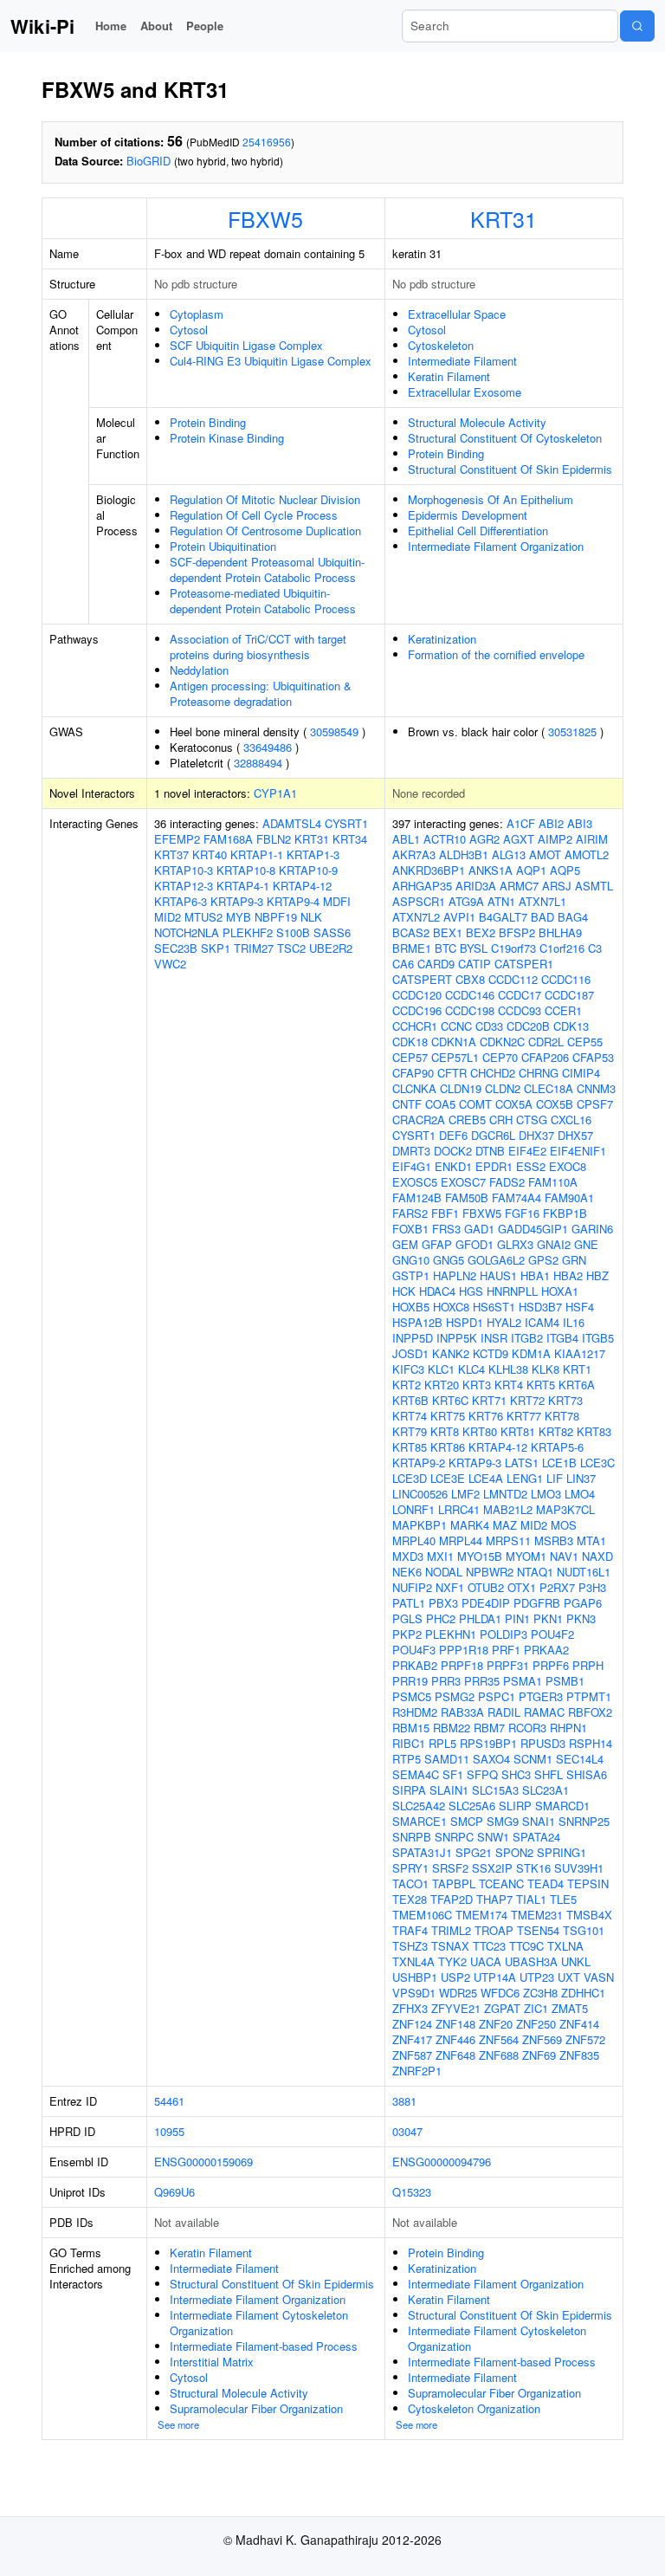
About (156, 26)
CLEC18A (549, 1088)
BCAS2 (411, 932)
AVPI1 (459, 917)
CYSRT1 (346, 823)
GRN (574, 1260)
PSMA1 (523, 1681)
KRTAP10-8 (246, 870)
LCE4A (486, 1478)
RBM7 (489, 1728)
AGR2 (484, 839)
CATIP (475, 964)
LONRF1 (413, 1509)
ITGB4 (562, 1338)
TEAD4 (546, 1883)
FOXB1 (410, 1229)
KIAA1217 (580, 1353)
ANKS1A (491, 870)
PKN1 (548, 1618)
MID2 (168, 917)
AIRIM (592, 839)
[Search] (637, 26)
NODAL (444, 1572)
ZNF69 (539, 2055)
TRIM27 (254, 948)
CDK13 (571, 1026)
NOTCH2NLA (187, 932)
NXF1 (450, 1587)
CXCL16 (571, 1120)
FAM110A (553, 1182)
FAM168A (228, 839)
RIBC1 (409, 1743)
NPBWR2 (490, 1572)
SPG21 (474, 1852)
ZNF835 (579, 2055)
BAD (542, 917)
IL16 (574, 1322)
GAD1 (479, 1229)
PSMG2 (455, 1696)
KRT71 (489, 1400)
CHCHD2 (493, 1073)
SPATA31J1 (422, 1852)
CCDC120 (417, 995)
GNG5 (449, 1260)
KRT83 (594, 1431)
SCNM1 (533, 1759)
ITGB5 (598, 1338)
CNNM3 (596, 1088)
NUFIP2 (412, 1587)
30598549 (334, 731)
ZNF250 (536, 2024)
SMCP (467, 1821)
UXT (569, 1977)
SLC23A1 (546, 1790)
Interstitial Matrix (212, 2362)
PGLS (407, 1618)
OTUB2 (486, 1587)
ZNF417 (412, 2039)
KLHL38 (508, 1369)
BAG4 (573, 917)
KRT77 (524, 1416)
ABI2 (551, 823)
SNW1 (493, 1837)
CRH (501, 1120)
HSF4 (580, 1307)
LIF (555, 1478)
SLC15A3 (495, 1790)
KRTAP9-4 (293, 901)
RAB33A (462, 1712)
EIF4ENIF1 (578, 1151)
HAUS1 (498, 1275)
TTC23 (489, 1946)
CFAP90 (413, 1073)
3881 (404, 2101)
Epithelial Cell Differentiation (478, 531)
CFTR (452, 1073)
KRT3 (477, 1385)
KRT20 (442, 1385)
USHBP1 (415, 1977)
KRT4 (509, 1385)
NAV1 (564, 1556)
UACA (486, 1961)
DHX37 (536, 1135)
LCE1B (559, 1463)
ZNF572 (585, 2039)
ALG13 (509, 854)
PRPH (588, 1665)
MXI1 (440, 1556)
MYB (239, 917)
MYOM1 (526, 1556)
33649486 (268, 747)
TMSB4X (589, 1915)
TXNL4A (413, 1961)
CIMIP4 (581, 1073)
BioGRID (148, 161)
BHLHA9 (560, 932)
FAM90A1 (569, 1197)
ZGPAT (502, 2008)
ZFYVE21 (456, 2008)
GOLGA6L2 (496, 1260)
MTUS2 (203, 917)
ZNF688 (499, 2055)
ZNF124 (412, 2024)
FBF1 (445, 1213)
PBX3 (443, 1603)
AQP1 (531, 870)
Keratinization (442, 639)
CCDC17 (520, 995)
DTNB (490, 1151)
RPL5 (442, 1743)
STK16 (533, 1868)
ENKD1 (453, 1166)
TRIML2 (451, 1930)
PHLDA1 (480, 1618)
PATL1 (409, 1603)
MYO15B (480, 1556)
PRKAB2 (415, 1665)
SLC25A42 (419, 1806)
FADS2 (507, 1182)
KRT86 (448, 1447)
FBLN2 (274, 839)
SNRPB (412, 1837)
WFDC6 (500, 1993)
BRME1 (412, 948)
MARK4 (470, 1525)
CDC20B (528, 1026)
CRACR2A (419, 1120)
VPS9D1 (414, 1993)
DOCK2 (453, 1151)
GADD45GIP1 (533, 1229)
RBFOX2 (590, 1712)
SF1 (453, 1774)
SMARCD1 (562, 1806)
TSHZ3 (410, 1946)
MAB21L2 (508, 1509)
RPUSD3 (543, 1743)
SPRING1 (562, 1852)
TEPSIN (588, 1883)
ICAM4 (542, 1322)
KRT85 (410, 1447)
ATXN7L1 (542, 901)
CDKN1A (454, 1042)
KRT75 (448, 1416)
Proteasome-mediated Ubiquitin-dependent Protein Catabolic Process (263, 601)
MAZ (505, 1525)
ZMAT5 (570, 2008)
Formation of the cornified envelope (496, 654)
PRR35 (482, 1681)
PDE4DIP (486, 1603)
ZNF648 (455, 2055)
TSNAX (450, 1946)
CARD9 (436, 964)
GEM (405, 1244)
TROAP (494, 1930)
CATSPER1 (524, 964)
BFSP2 (517, 932)
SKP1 (216, 948)
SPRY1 (410, 1868)
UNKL (576, 1961)
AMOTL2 (587, 854)
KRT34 (350, 839)
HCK (404, 1291)
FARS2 (410, 1213)
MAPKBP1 (420, 1525)
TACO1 (410, 1883)
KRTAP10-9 (308, 870)
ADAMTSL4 (292, 823)
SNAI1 (539, 1821)
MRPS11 (508, 1540)
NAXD (597, 1556)
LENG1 (525, 1478)
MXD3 (408, 1556)
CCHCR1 (415, 1026)
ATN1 (501, 901)
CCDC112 (513, 979)
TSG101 (584, 1930)
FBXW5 (265, 218)
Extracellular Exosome (465, 392)
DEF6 (453, 1135)
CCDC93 (520, 1010)
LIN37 (581, 1478)
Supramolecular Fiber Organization (256, 2408)
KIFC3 (408, 1369)
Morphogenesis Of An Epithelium (491, 499)
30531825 (572, 731)
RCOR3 (527, 1728)
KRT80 (480, 1431)
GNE (586, 1244)
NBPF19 (276, 917)
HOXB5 (411, 1307)
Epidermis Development (468, 515)
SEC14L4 (580, 1759)
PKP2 (407, 1634)
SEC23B (176, 948)
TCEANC (501, 1883)
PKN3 (581, 1618)
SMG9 (503, 1821)
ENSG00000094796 (442, 2162)
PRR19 (410, 1681)
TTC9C (526, 1946)
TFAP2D (452, 1899)
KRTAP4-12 (302, 886)
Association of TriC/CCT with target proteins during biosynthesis (258, 647)
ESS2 (531, 1166)
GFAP (437, 1244)
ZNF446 (455, 2039)
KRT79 (410, 1431)
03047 (407, 2131)
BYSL (474, 948)
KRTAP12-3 (184, 886)
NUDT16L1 (584, 1572)
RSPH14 (591, 1743)
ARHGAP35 (422, 886)
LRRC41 (459, 1509)
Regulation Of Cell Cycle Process (254, 515)
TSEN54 (538, 1930)
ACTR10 (445, 839)
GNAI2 (554, 1244)
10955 (169, 2131)
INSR (494, 1338)
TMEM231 (537, 1915)
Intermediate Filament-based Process (264, 2346)
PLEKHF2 (248, 932)
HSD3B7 (540, 1307)
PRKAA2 (546, 1650)
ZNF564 (499, 2039)
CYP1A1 (275, 793)
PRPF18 (462, 1665)
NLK (311, 917)
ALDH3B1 (464, 854)
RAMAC (544, 1712)
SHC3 (516, 1774)
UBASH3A (531, 1961)
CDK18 (410, 1042)
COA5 (440, 1104)
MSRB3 (554, 1540)
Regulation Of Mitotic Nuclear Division (265, 499)
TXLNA (565, 1946)
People (205, 26)
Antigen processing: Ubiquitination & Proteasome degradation (261, 693)
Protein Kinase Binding (227, 438)
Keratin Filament (449, 376)
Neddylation (199, 670)
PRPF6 (551, 1665)
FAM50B (467, 1197)
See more (178, 2424)
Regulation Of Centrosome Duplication (265, 531)
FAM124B (417, 1197)
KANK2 (451, 1353)
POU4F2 (552, 1634)
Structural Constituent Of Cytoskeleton (505, 438)
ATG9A (466, 901)
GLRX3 (515, 1244)
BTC (445, 948)
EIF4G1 (412, 1166)
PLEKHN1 (451, 1634)
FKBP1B (565, 1213)
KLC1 (441, 1369)
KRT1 (577, 1369)
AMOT (545, 854)
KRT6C (450, 1400)
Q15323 (412, 2192)
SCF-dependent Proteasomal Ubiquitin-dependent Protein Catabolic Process (267, 570)
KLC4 (471, 1369)
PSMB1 (565, 1681)
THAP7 (494, 1899)
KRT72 (527, 1400)
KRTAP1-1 (257, 854)
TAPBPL (454, 1883)
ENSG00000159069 (203, 2162)
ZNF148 (455, 2024)
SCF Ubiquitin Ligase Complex (246, 345)
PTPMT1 (589, 1696)
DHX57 (575, 1135)
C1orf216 (562, 948)
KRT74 (410, 1416)
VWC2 (170, 964)
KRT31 (504, 218)
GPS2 (543, 1260)
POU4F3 (414, 1650)
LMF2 (465, 1494)
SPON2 (514, 1852)
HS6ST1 (494, 1307)
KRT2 (407, 1385)
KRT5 (541, 1385)
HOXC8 (451, 1307)
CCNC (456, 1026)
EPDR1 (494, 1166)
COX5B (555, 1104)
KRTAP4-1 (243, 886)
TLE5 (563, 1899)
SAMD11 (447, 1759)
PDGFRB (537, 1603)
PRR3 (446, 1681)
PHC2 (441, 1618)
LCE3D (410, 1478)
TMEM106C (422, 1915)
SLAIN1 (449, 1790)
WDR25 (458, 1993)
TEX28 (410, 1899)
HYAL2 (504, 1322)
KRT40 (210, 854)
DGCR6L (493, 1135)
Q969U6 (174, 2192)
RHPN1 (568, 1728)
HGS (471, 1291)
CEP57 (410, 1057)
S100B (293, 932)
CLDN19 (461, 1088)
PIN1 (517, 1618)
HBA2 (568, 1275)
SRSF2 (450, 1868)
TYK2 (452, 1961)
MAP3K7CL (565, 1509)
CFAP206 (545, 1057)
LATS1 (522, 1463)
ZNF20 (496, 2024)
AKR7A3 (414, 854)
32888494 (258, 763)
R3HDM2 (415, 1712)
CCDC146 (470, 995)
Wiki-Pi (42, 26)
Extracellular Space (457, 314)
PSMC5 (412, 1696)
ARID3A (476, 886)
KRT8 (445, 1431)
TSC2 (291, 948)
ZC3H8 (540, 1993)
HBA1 (535, 1275)
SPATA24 (536, 1837)
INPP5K (457, 1338)
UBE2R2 (331, 948)
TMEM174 (481, 1915)
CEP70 (500, 1057)
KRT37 (171, 854)
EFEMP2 (177, 839)
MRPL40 (414, 1540)
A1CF (521, 823)
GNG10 (411, 1260)
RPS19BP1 (488, 1743)
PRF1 (506, 1650)
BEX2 (481, 932)
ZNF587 (412, 2055)
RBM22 (452, 1728)
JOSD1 (410, 1353)
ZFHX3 (410, 2008)
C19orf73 (513, 948)
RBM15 (411, 1728)
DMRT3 (411, 1151)
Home (111, 26)
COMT (475, 1104)
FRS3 (446, 1229)
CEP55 (585, 1042)
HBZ (597, 1275)
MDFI (337, 901)
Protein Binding (208, 422)
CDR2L (546, 1042)
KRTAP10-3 (184, 870)
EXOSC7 (463, 1182)
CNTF (407, 1104)
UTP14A (495, 1977)
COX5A (514, 1104)
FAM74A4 (517, 1197)
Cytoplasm (197, 314)
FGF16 (522, 1213)
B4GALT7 (503, 917)
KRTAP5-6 (557, 1447)
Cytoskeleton (441, 345)
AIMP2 (555, 839)
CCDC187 (569, 995)
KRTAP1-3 (313, 854)
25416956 (267, 142)
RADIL (504, 1712)
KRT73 (565, 1400)
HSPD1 (465, 1322)
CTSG (532, 1120)
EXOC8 (568, 1166)
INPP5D (413, 1338)
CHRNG (539, 1073)
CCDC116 (566, 979)
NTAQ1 (535, 1572)
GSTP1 (411, 1275)
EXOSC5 (415, 1182)
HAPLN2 (455, 1275)
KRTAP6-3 (181, 901)
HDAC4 (437, 1291)
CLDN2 (503, 1088)
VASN (599, 1977)
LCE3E (448, 1478)
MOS (564, 1525)
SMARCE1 (420, 1821)
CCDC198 (470, 1010)
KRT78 (562, 1416)
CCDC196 (417, 1010)
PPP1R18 (464, 1650)
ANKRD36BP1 (429, 870)
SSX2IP (492, 1868)
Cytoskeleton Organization (474, 2408)
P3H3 (592, 1587)
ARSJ (557, 886)
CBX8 (470, 979)
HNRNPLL (512, 1291)
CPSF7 (595, 1104)
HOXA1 (560, 1291)
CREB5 (467, 1120)
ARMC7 (519, 886)
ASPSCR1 (419, 901)
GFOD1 (475, 1244)
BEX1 (448, 932)
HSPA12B (417, 1322)
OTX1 (522, 1587)
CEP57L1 (455, 1057)
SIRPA (409, 1790)
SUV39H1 (579, 1868)
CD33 (489, 1026)
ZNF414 (579, 2024)
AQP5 (565, 870)
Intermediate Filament (462, 361)
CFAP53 (593, 1057)
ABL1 (406, 839)
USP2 (455, 1977)
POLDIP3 (504, 1634)
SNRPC (454, 1837)
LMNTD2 (505, 1494)
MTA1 (591, 1540)
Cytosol (189, 330)
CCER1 (563, 1010)
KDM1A (531, 1353)
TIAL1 (531, 1899)
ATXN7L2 (416, 917)
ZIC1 (536, 2008)
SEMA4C (416, 1774)
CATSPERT (422, 979)
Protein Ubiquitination (223, 546)
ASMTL (594, 886)
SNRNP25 (584, 1821)
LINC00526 (420, 1494)
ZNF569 (542, 2039)
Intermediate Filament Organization (496, 546)
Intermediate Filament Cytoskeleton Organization (259, 2323)
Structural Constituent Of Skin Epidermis (510, 469)
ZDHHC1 (583, 1993)
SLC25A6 (472, 1806)
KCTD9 (491, 1353)
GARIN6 (592, 1229)
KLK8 (546, 1369)
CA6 (403, 964)
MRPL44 (461, 1540)
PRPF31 (508, 1665)
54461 (169, 2101)
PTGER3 (541, 1696)
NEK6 (407, 1572)
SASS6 (332, 932)
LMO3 (546, 1494)
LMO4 (580, 1494)
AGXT (519, 839)
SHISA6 (587, 1774)
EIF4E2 (527, 1151)
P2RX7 (557, 1587)
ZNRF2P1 (417, 2071)
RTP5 (407, 1759)
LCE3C (597, 1463)
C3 (595, 948)
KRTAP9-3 (237, 901)
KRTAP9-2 (419, 1463)
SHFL (549, 1774)
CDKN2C (502, 1042)
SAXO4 (491, 1759)
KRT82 (556, 1431)
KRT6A (577, 1385)
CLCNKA (414, 1088)
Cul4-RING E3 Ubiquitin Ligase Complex (271, 361)
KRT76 (486, 1416)
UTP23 (537, 1977)
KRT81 (518, 1431)
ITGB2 (527, 1338)
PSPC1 (497, 1696)
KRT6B (410, 1400)
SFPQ (482, 1774)
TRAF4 (410, 1930)
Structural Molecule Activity (477, 422)
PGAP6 (583, 1603)
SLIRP (515, 1806)
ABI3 (580, 823)
